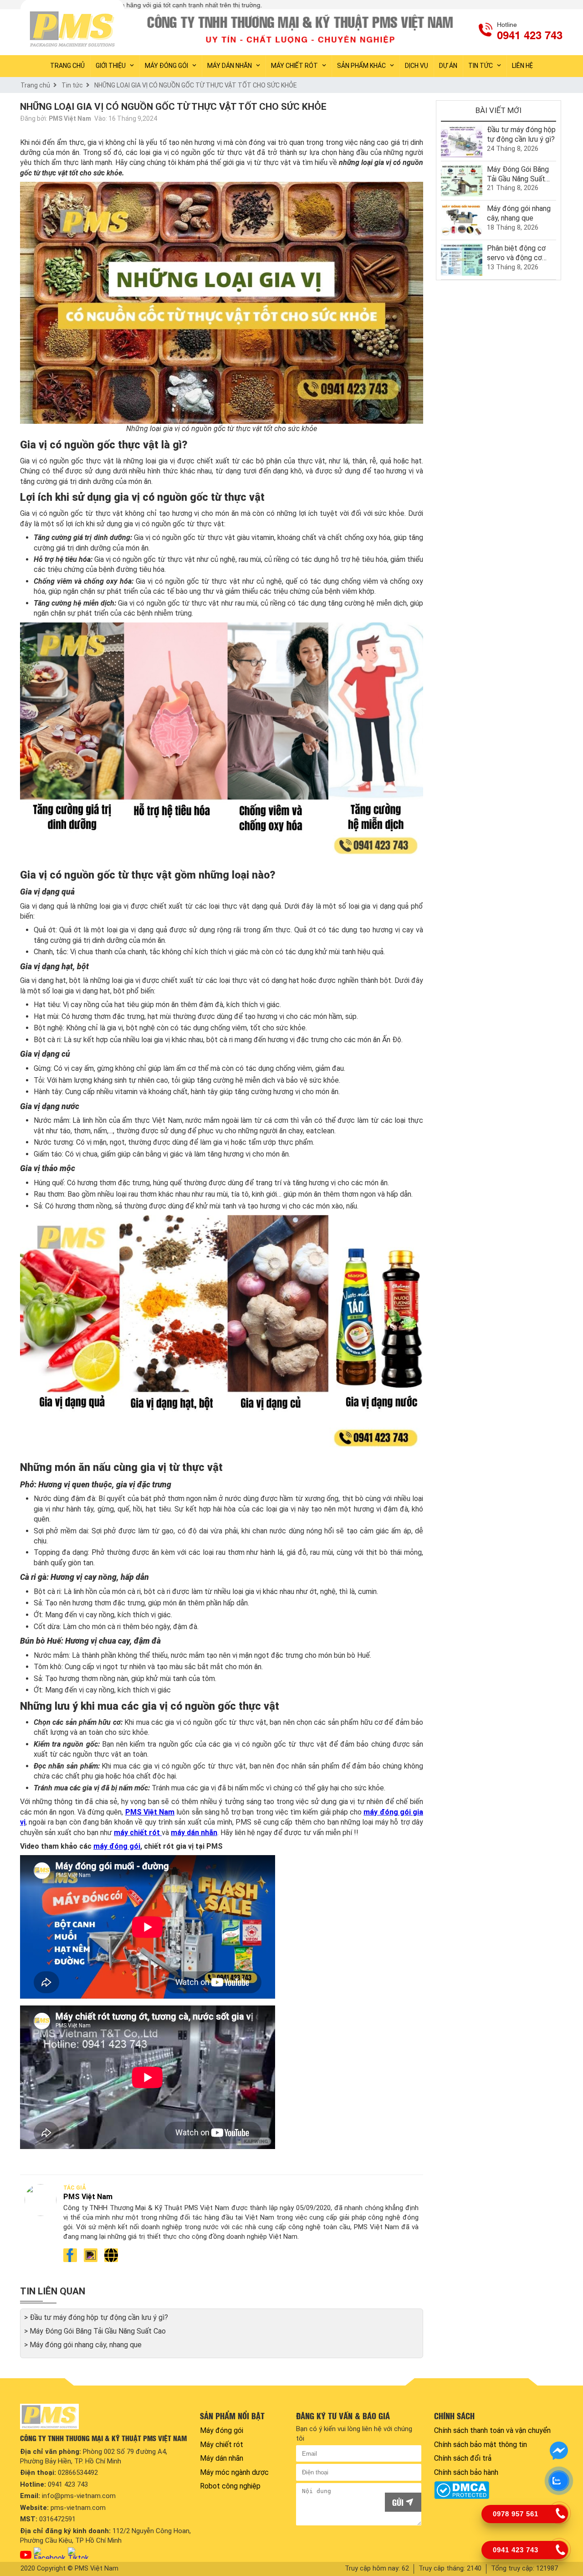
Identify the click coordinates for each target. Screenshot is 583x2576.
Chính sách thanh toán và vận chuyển (492, 2430)
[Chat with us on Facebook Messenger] (559, 2451)
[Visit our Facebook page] (50, 2553)
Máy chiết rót (294, 66)
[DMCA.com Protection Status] (497, 2490)
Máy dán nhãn (230, 66)
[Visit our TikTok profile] (78, 2553)
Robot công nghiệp (230, 2486)
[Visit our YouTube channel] (26, 2555)
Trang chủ (35, 85)
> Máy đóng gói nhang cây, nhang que (83, 2345)
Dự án (448, 66)
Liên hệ (522, 66)
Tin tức (481, 66)
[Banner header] (302, 29)
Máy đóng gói (166, 66)
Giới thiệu (111, 66)
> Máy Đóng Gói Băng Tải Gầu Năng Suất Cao (95, 2331)
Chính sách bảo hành (466, 2472)
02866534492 (78, 2473)
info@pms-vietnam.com (79, 2496)
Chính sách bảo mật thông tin (481, 2445)
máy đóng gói (117, 1846)
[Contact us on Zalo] (559, 2481)
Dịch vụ (417, 66)
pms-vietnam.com (78, 2508)
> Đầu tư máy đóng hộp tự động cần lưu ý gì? (96, 2317)
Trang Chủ (67, 66)
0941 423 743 (68, 2484)
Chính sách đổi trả (463, 2458)
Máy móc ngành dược (234, 2472)
